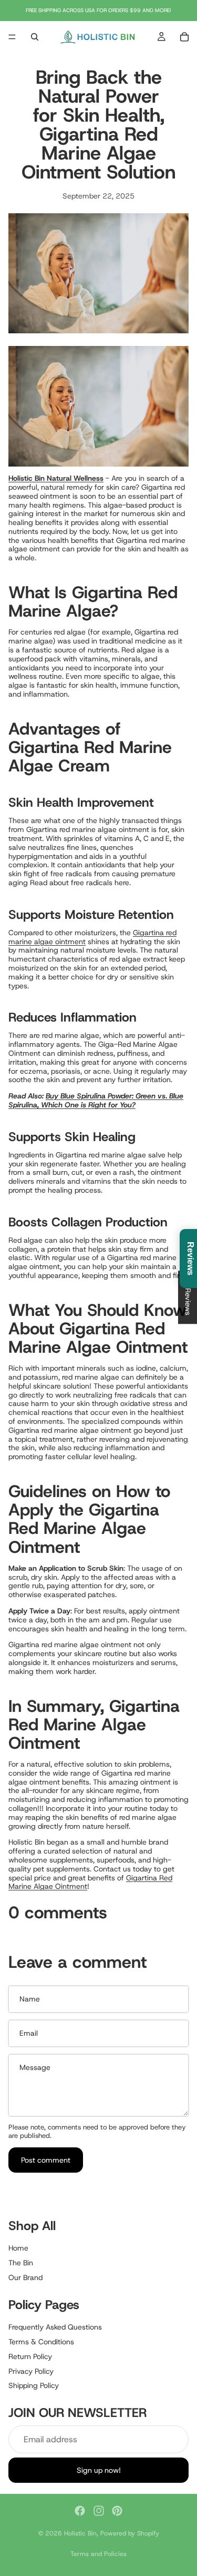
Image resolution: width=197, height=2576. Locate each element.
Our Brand (25, 2277)
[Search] (35, 37)
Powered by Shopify (130, 2533)
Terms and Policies (98, 2554)
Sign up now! (99, 2470)
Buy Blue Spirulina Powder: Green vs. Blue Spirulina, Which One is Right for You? (96, 1100)
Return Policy (30, 2356)
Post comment (46, 2160)
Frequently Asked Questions (55, 2327)
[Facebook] (80, 2511)
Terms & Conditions (41, 2341)
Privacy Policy (31, 2371)
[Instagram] (99, 2511)
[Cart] (184, 37)
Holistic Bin (80, 2533)
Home (18, 2248)
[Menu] (12, 37)
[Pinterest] (117, 2511)
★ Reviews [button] (188, 1297)
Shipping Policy (34, 2385)
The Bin (21, 2263)
